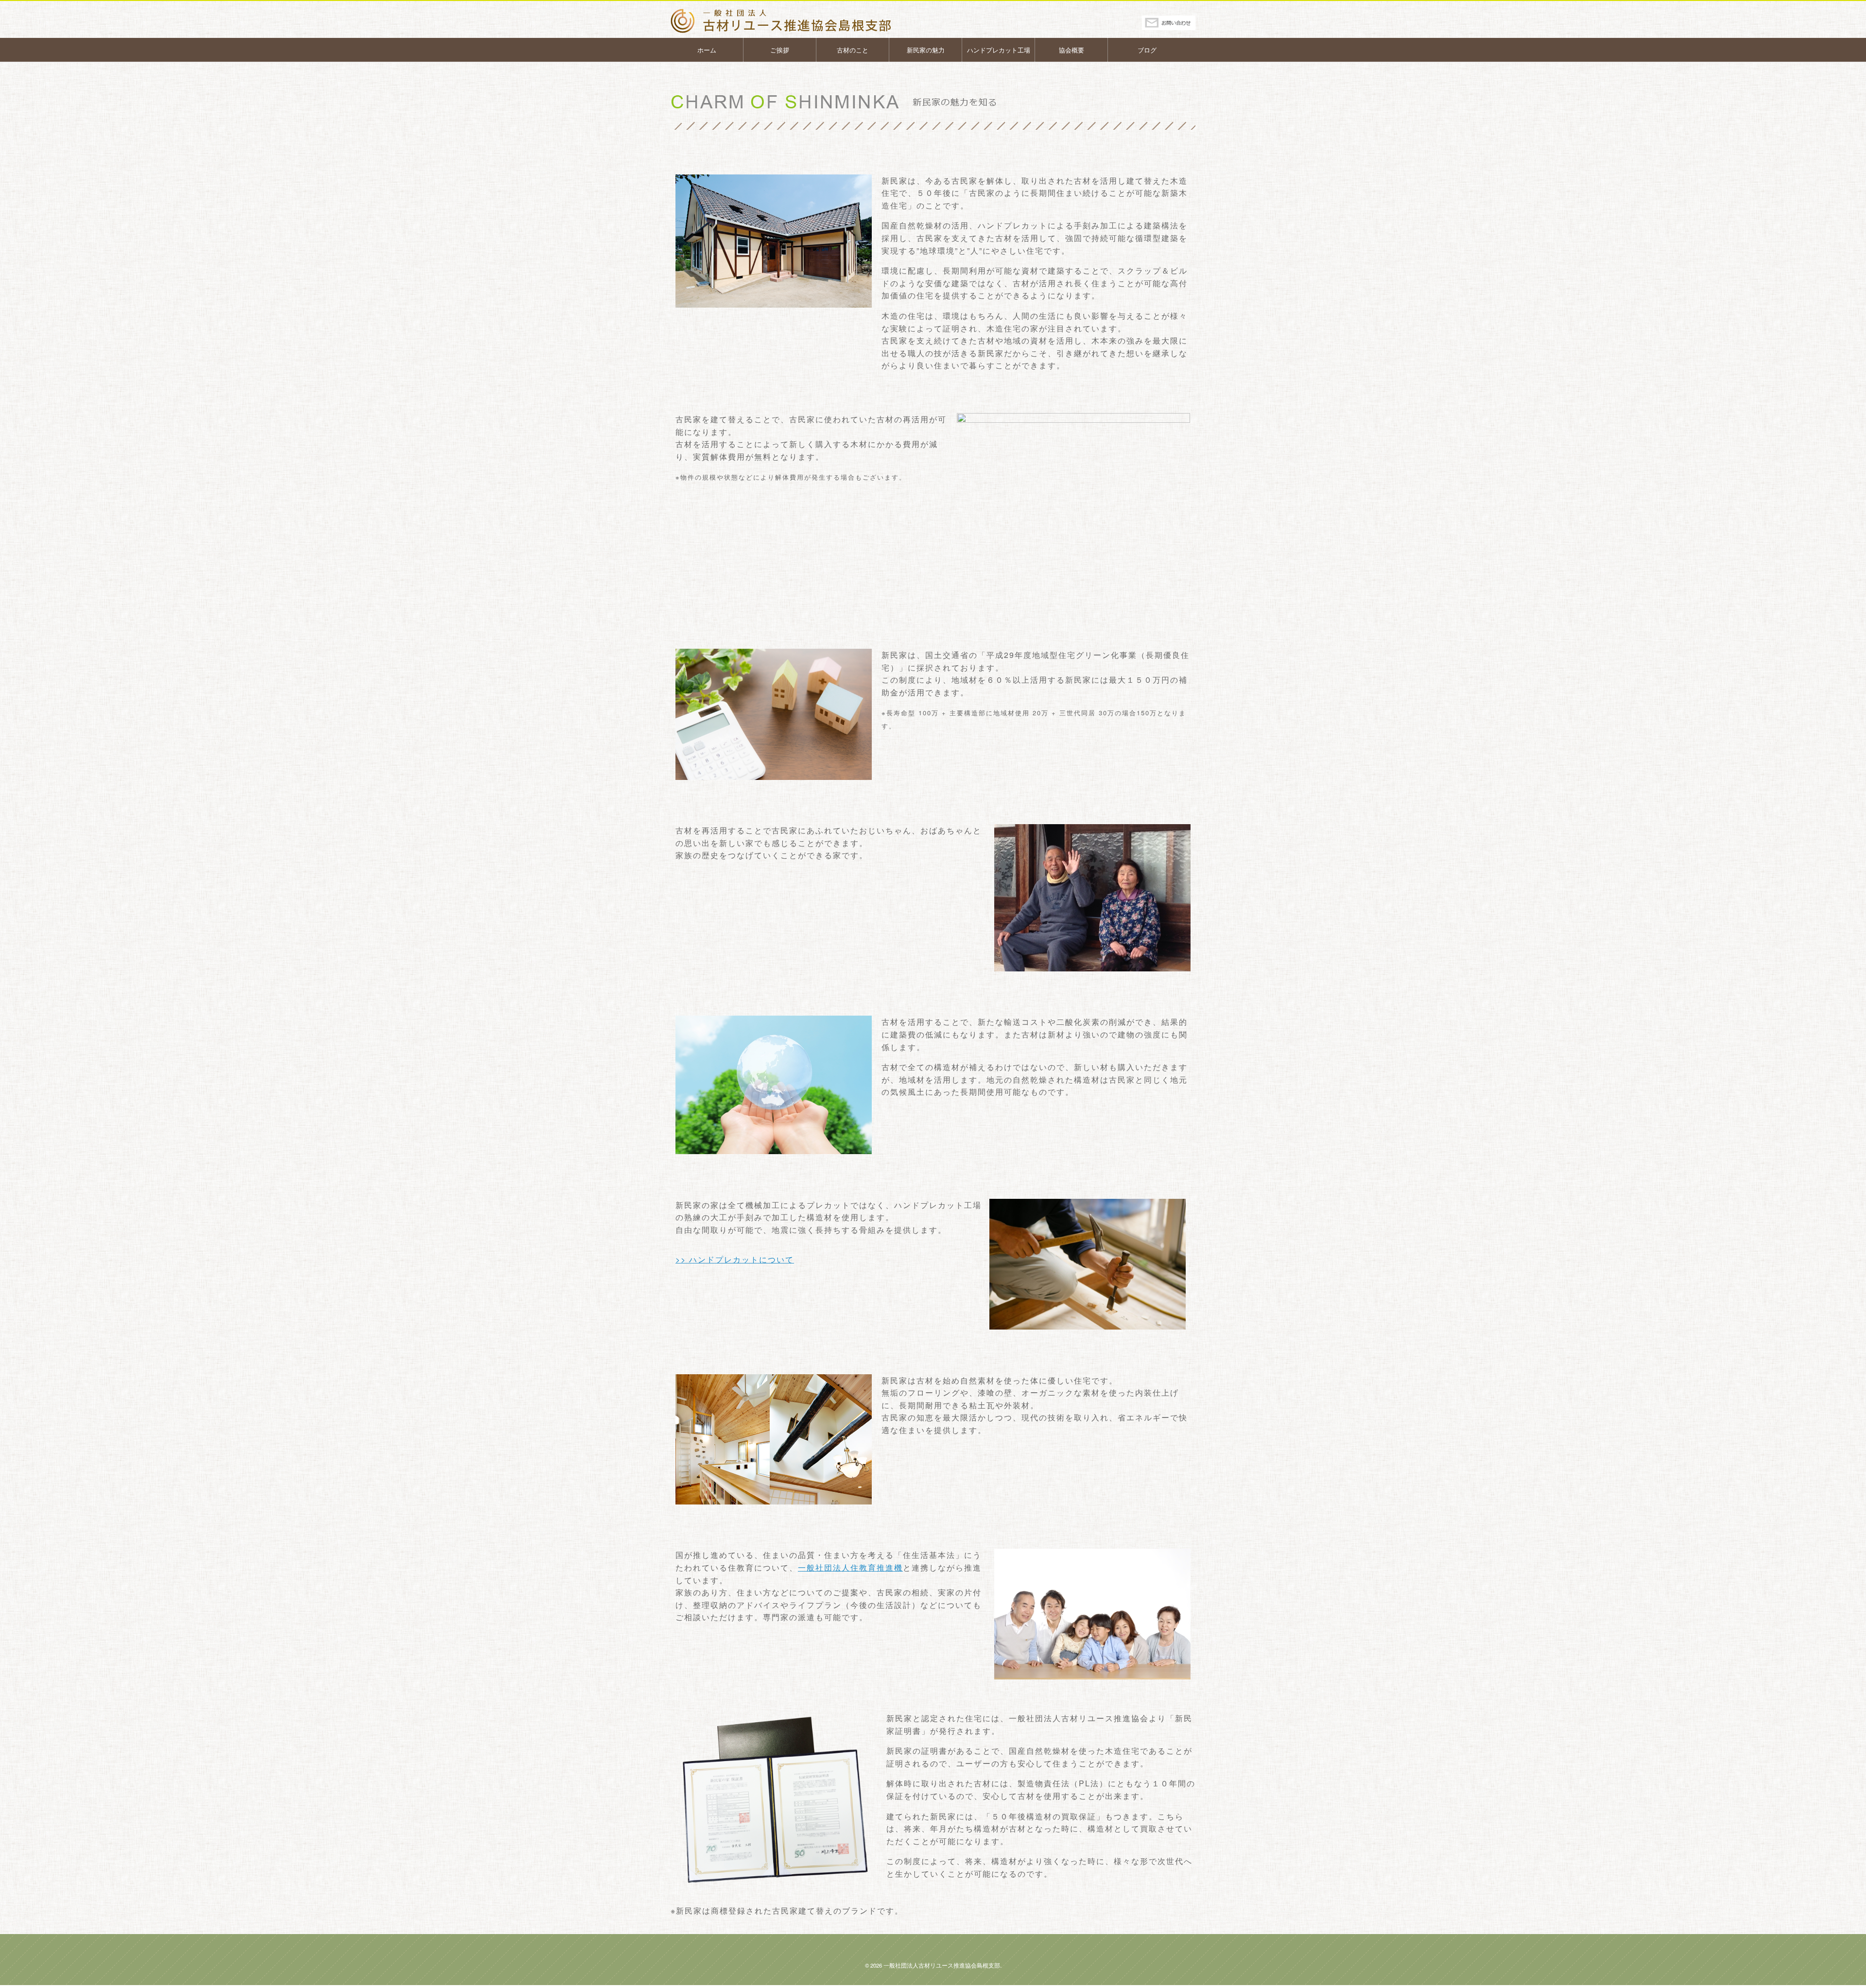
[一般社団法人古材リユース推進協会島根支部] (796, 21)
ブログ (1147, 50)
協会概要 (1071, 50)
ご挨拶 (780, 50)
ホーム (707, 50)
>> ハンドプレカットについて (735, 1259)
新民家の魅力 (926, 50)
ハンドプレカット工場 (999, 50)
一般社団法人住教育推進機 (850, 1567)
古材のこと (853, 50)
